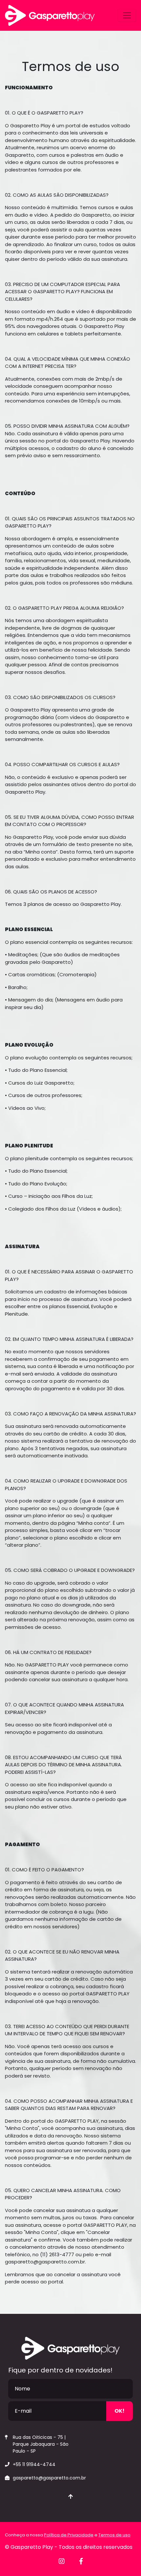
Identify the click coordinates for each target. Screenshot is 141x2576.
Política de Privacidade (69, 2535)
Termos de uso (114, 2535)
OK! (120, 2411)
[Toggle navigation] (127, 15)
